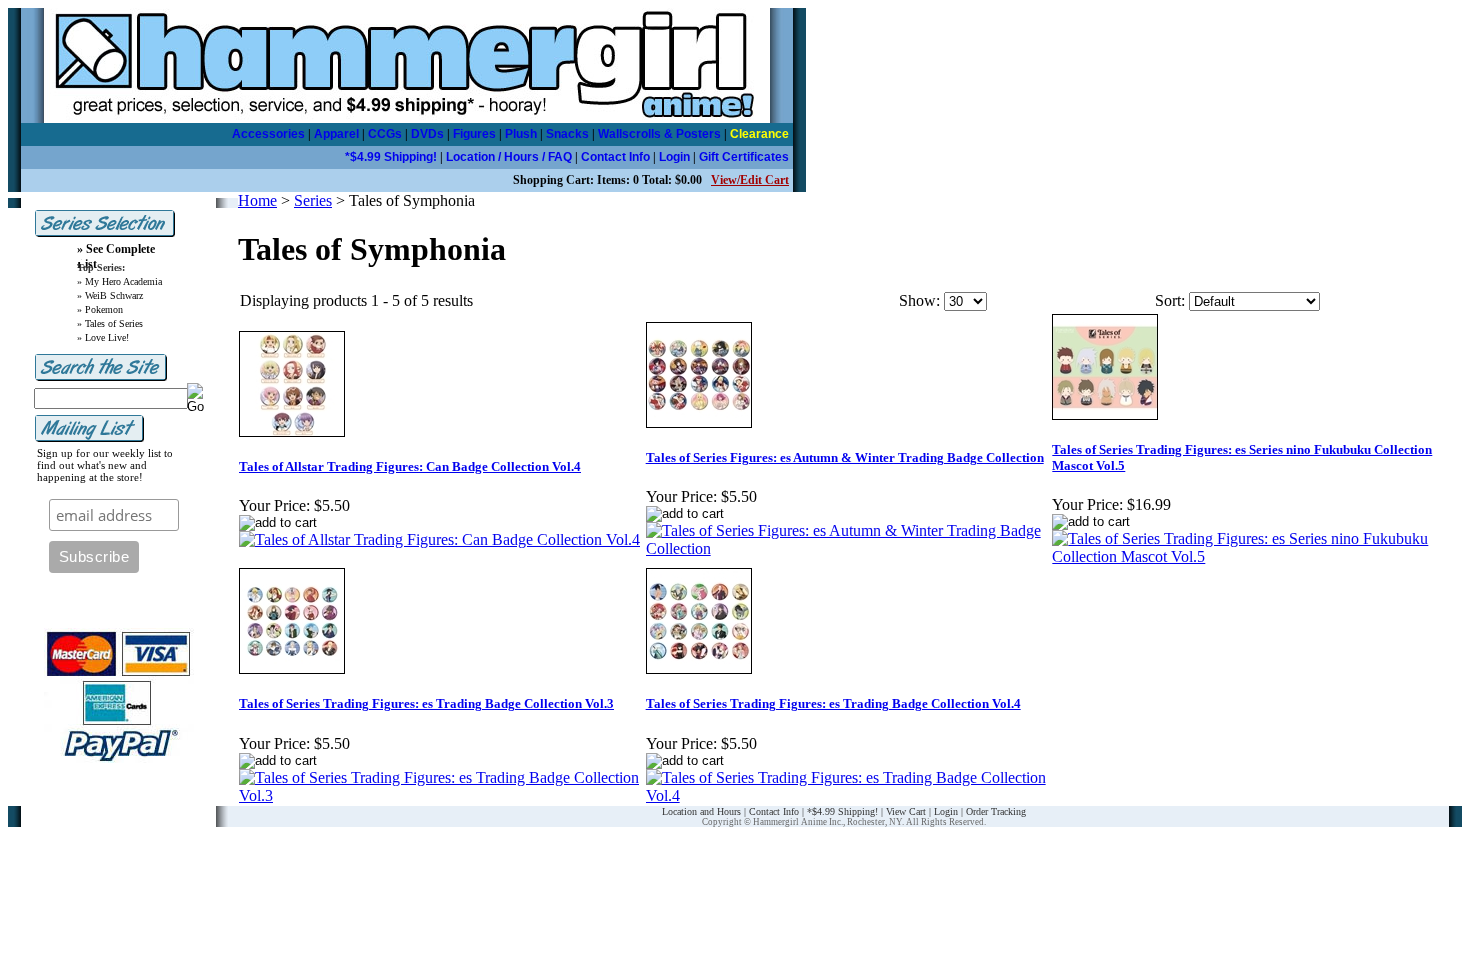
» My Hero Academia (119, 281)
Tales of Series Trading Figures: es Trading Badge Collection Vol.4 (833, 703)
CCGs (385, 134)
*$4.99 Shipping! (391, 157)
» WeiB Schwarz (110, 295)
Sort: (1170, 300)
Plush (521, 134)
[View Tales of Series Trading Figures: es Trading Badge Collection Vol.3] (441, 795)
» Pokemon (100, 309)
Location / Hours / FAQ (509, 157)
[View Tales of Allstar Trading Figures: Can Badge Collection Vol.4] (439, 539)
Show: (919, 300)
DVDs (427, 134)
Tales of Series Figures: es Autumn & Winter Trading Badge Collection (845, 457)
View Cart (906, 811)
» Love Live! (103, 337)
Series (313, 200)
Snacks (567, 134)
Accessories (268, 134)
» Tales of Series (110, 323)
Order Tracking (996, 811)
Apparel (336, 134)
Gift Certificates (744, 157)
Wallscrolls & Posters (659, 134)
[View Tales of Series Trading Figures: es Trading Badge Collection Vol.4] (848, 795)
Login (674, 157)
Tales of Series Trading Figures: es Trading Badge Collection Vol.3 (426, 703)
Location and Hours (701, 811)
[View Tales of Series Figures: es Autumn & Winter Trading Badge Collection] (848, 548)
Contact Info (615, 157)
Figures (474, 134)
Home (257, 200)
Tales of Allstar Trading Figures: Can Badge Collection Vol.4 (410, 466)
